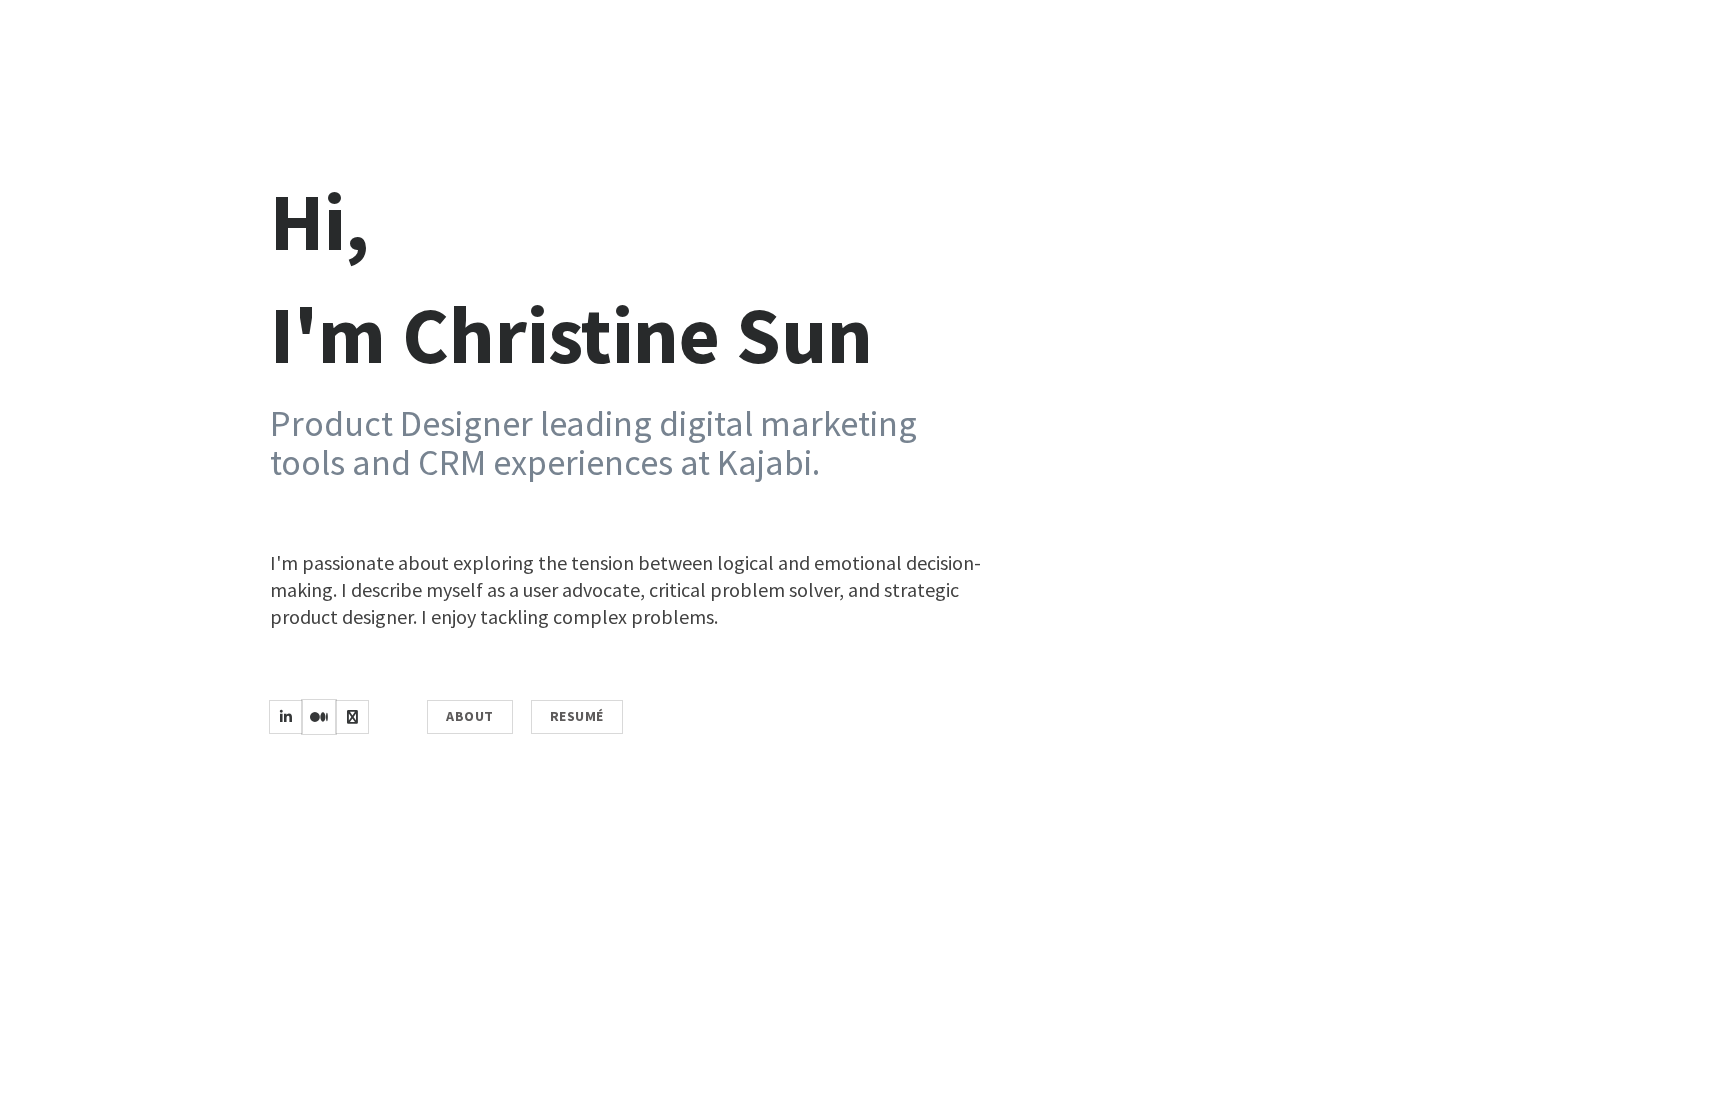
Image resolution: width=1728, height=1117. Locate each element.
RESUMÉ (577, 716)
